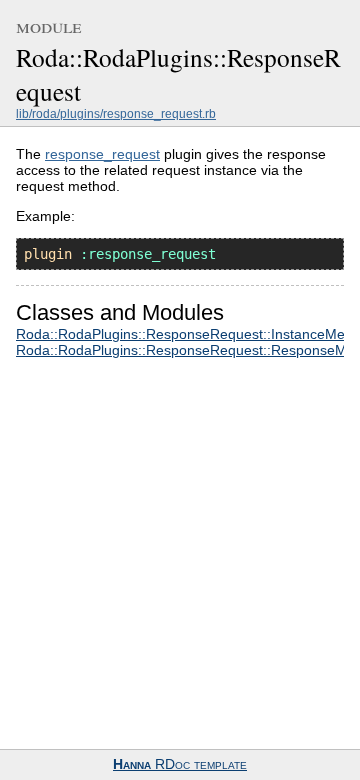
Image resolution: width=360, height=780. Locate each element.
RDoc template (180, 764)
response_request (102, 154)
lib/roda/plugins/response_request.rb (116, 114)
